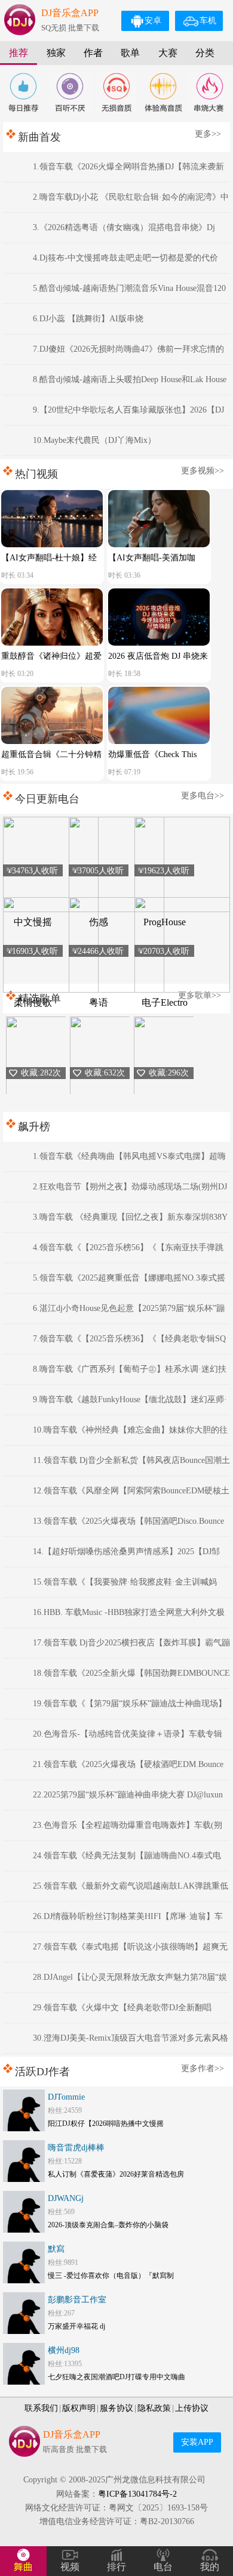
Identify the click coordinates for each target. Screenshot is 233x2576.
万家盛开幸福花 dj (76, 2326)
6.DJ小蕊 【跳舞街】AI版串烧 (88, 319)
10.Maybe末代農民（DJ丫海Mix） (94, 440)
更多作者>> (203, 2068)
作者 (93, 53)
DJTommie (66, 2097)
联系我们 (41, 2408)
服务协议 (116, 2408)
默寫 (56, 2249)
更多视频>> (203, 471)
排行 (116, 2567)
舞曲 (23, 2567)
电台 (163, 2567)
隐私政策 (154, 2408)
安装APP (197, 2442)
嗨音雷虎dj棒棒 (76, 2148)
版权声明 (79, 2408)
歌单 (130, 53)
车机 (208, 21)
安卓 (153, 21)
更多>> (208, 134)
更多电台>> (203, 796)
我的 (210, 2567)
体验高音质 (163, 92)
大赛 (168, 53)
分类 (205, 53)
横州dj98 (64, 2350)
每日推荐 (23, 92)
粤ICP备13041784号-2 (137, 2494)
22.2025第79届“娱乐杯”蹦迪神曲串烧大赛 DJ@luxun (128, 1795)
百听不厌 (70, 92)
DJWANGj (66, 2198)
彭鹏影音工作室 (77, 2300)
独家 (56, 53)
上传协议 (192, 2408)
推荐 (19, 53)
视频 (70, 2567)
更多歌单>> (200, 995)
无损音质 (116, 92)
